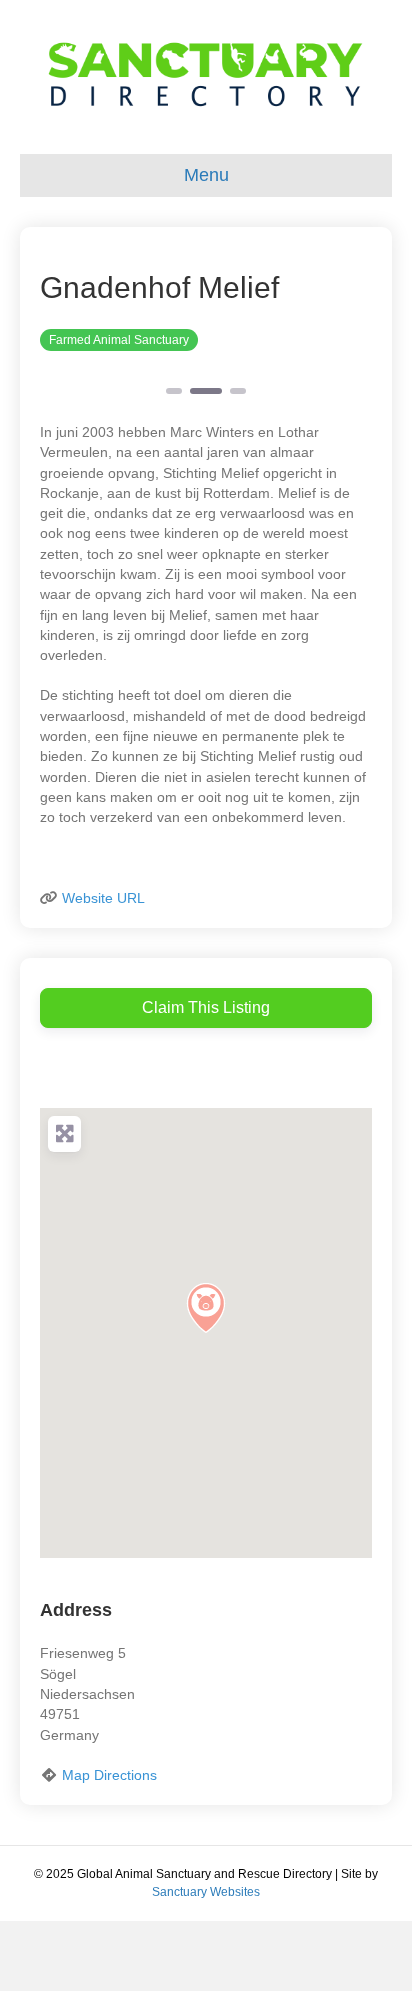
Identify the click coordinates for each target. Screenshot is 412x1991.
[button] (206, 1308)
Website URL (103, 898)
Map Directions (109, 1775)
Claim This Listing (206, 1007)
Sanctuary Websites (206, 1892)
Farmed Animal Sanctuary (119, 339)
